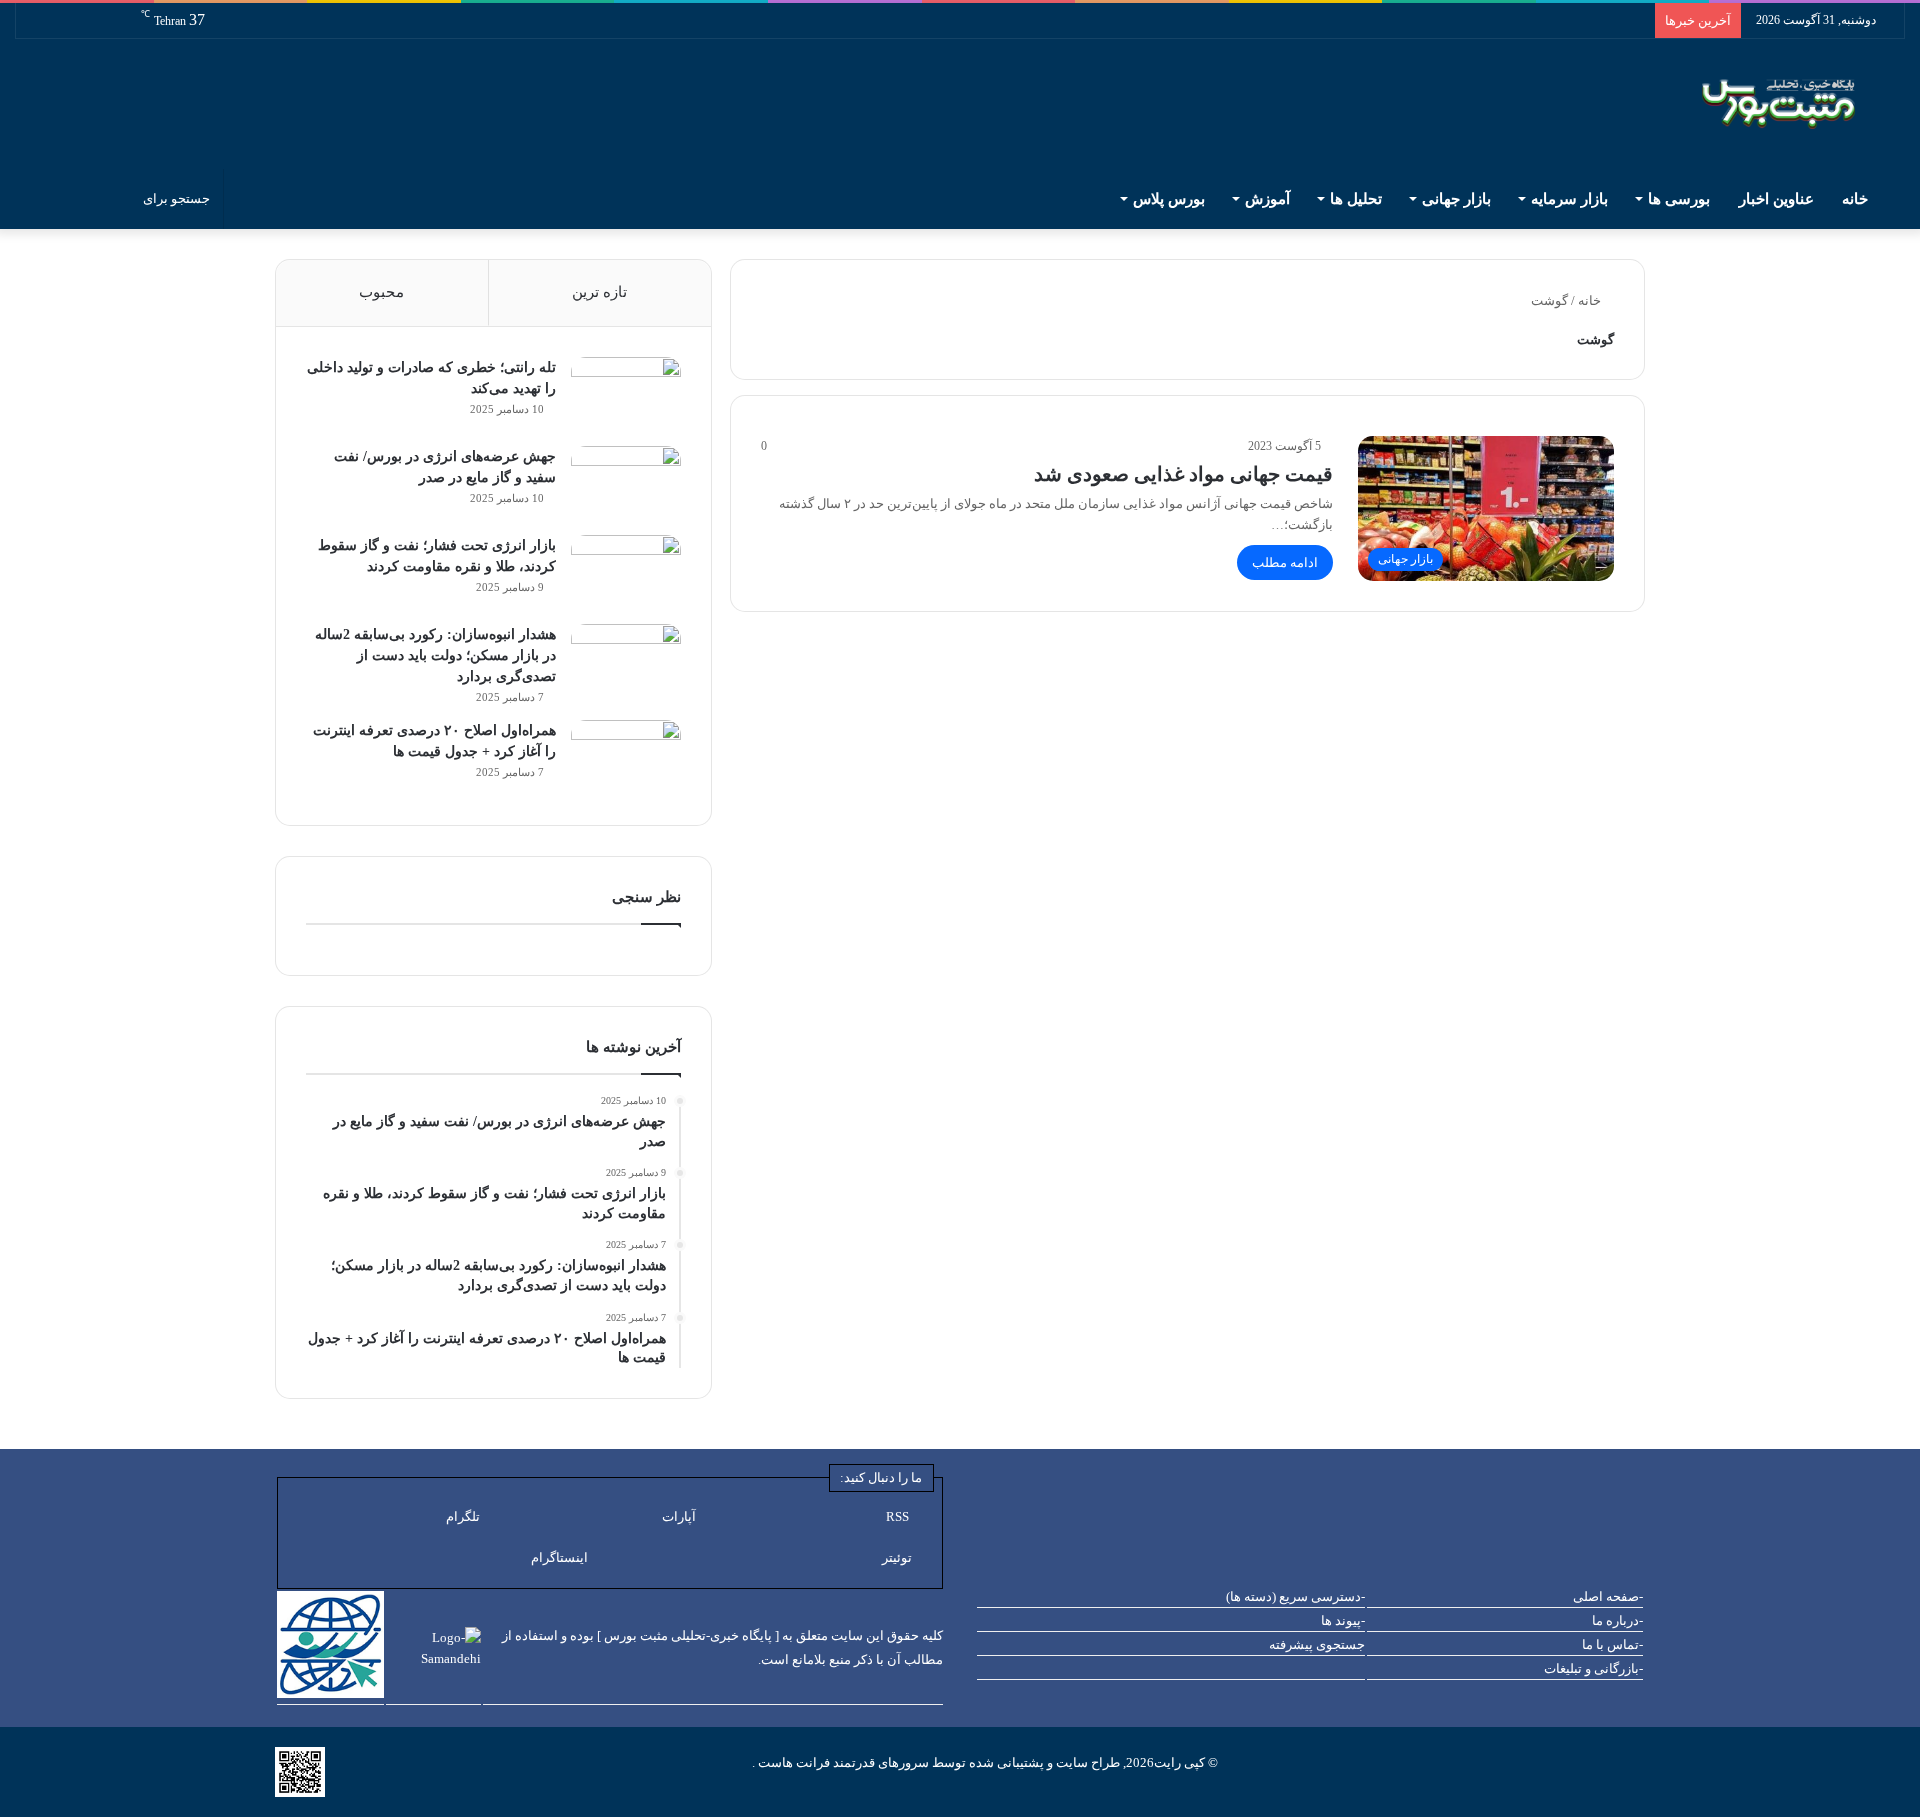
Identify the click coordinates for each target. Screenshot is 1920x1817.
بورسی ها (1679, 199)
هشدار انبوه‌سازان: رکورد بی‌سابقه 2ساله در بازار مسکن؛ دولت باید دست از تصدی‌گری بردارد (435, 655)
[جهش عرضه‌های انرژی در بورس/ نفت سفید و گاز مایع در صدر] (626, 483)
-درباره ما (1617, 1620)
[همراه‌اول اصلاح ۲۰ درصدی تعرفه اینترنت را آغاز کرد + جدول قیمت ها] (626, 757)
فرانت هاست (792, 1762)
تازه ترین (599, 292)
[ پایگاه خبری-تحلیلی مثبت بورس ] (688, 1635)
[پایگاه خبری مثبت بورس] (1803, 104)
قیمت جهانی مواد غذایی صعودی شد (1183, 474)
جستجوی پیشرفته (1317, 1644)
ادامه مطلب (1285, 562)
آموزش (1267, 199)
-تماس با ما (1612, 1644)
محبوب (381, 292)
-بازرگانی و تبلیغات (1593, 1668)
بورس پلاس (1169, 199)
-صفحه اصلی (1608, 1596)
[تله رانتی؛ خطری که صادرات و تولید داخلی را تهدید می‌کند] (626, 394)
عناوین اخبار (1776, 199)
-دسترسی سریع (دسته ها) (1295, 1596)
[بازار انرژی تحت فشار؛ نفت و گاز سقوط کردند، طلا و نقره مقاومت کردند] (626, 572)
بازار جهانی (1456, 199)
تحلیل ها (1356, 199)
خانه (1857, 199)
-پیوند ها (1343, 1620)
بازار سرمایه (1569, 199)
